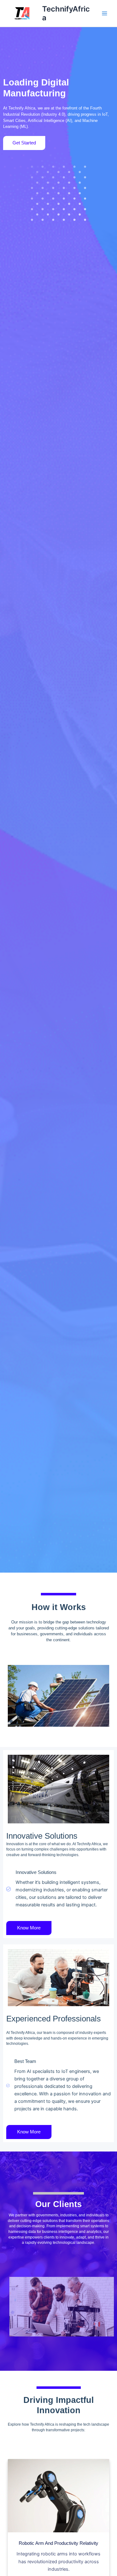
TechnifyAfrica (66, 13)
